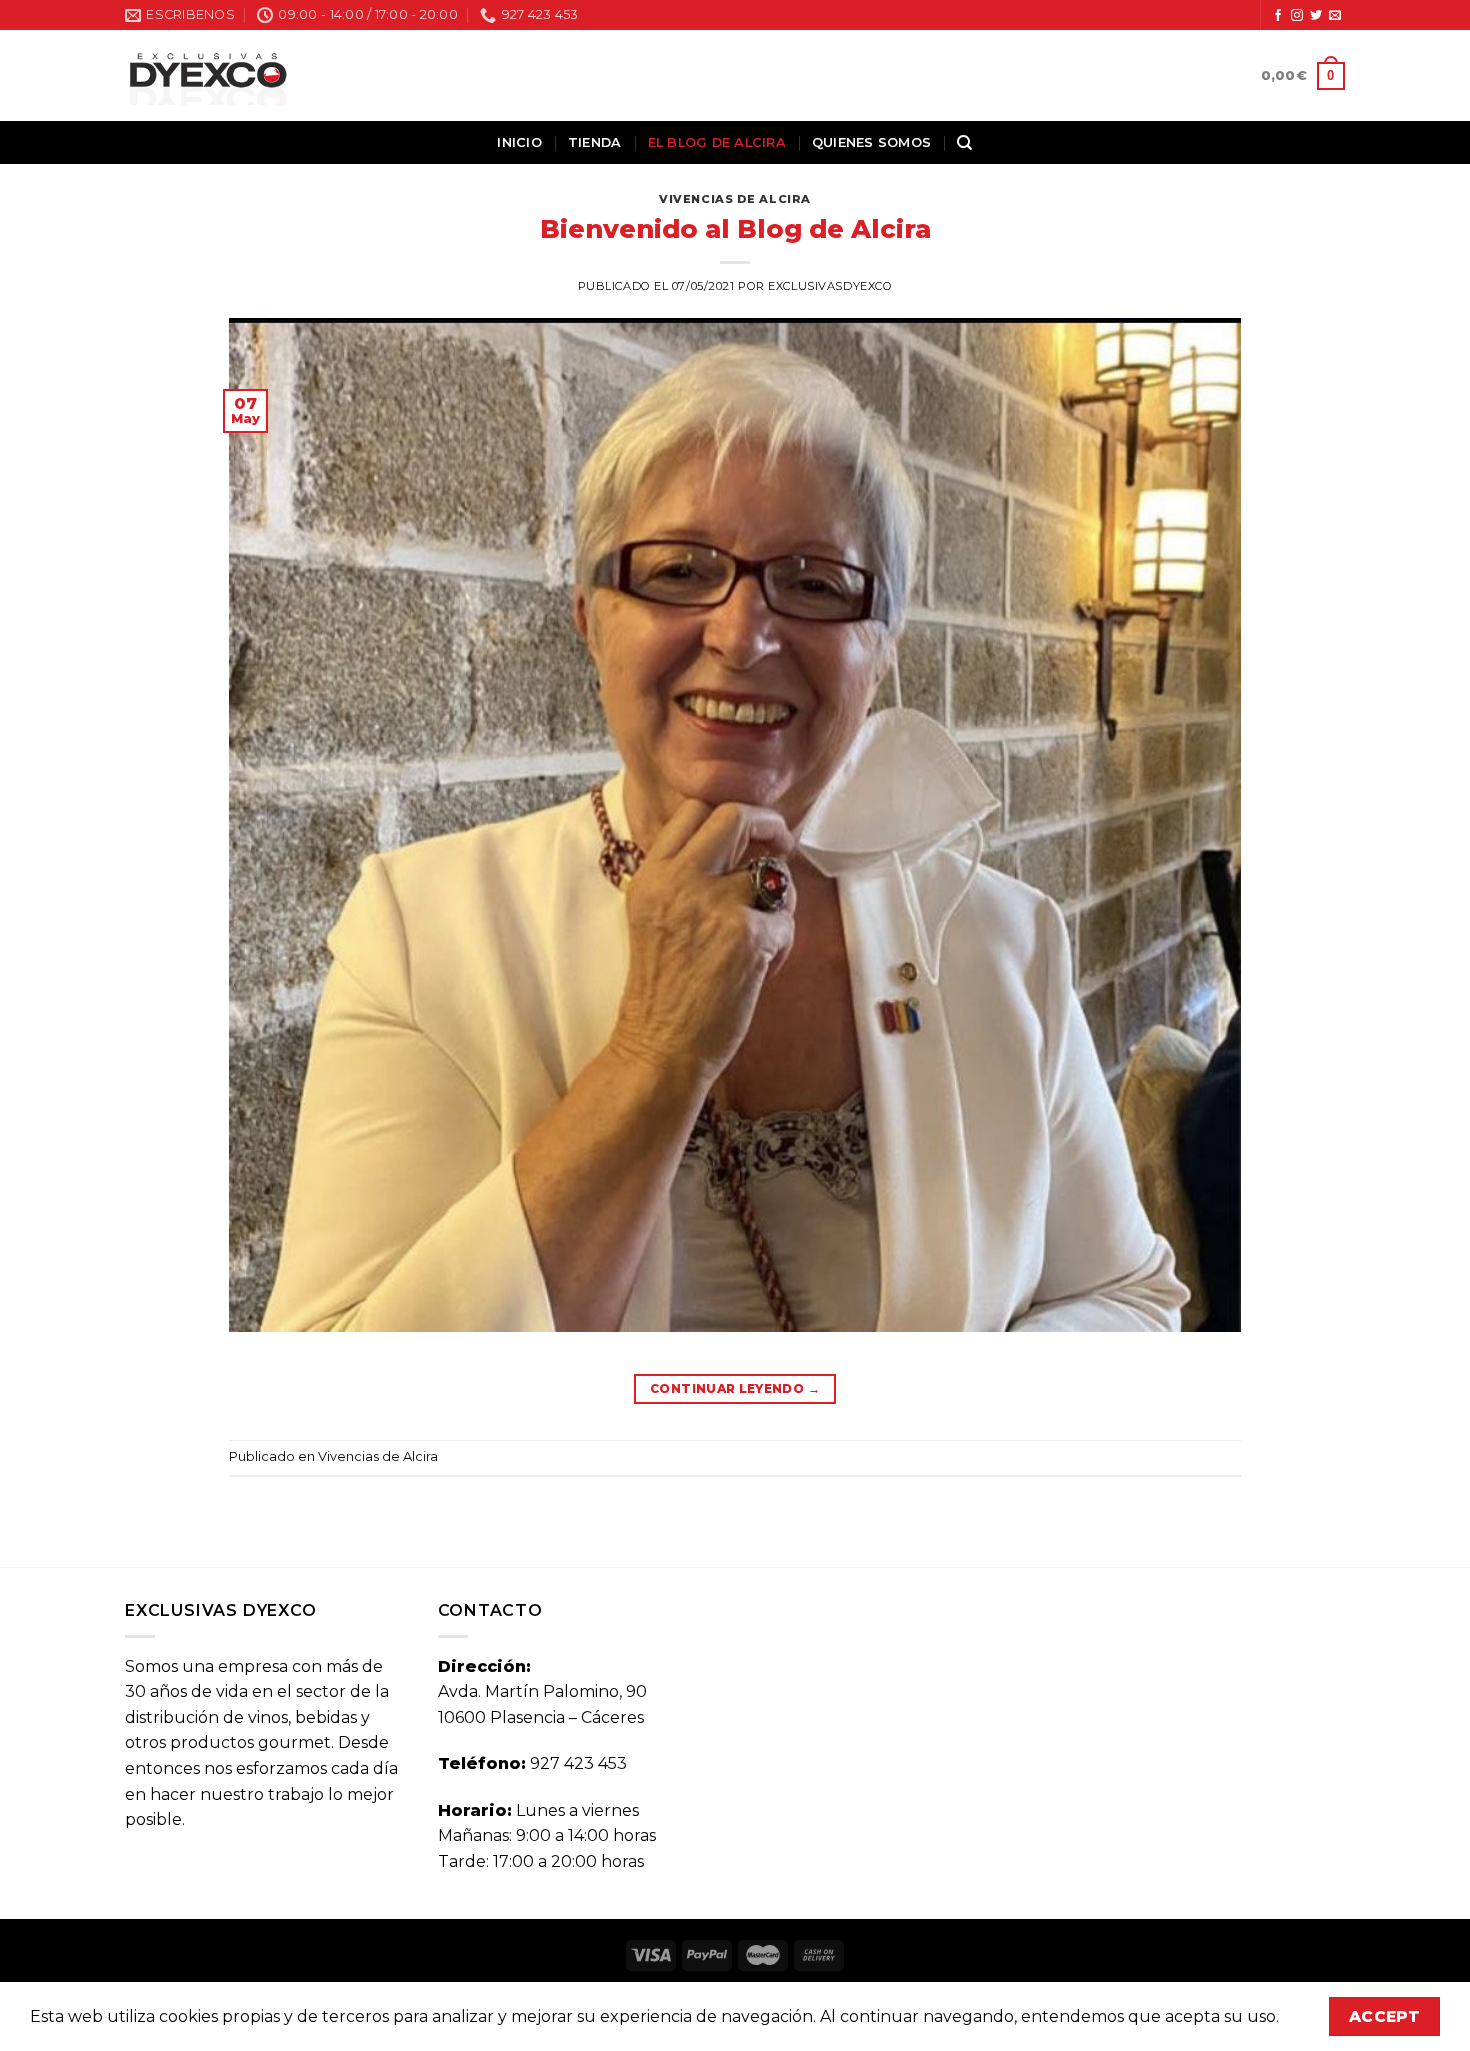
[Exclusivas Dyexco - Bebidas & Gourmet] (208, 76)
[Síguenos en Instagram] (1297, 16)
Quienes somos (871, 142)
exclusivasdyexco (830, 286)
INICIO (519, 142)
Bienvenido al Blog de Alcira (735, 228)
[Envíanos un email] (1335, 16)
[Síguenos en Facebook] (1278, 16)
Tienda (595, 142)
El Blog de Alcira (717, 142)
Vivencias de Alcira (735, 199)
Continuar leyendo (735, 1388)
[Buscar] (964, 143)
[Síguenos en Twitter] (1316, 16)
